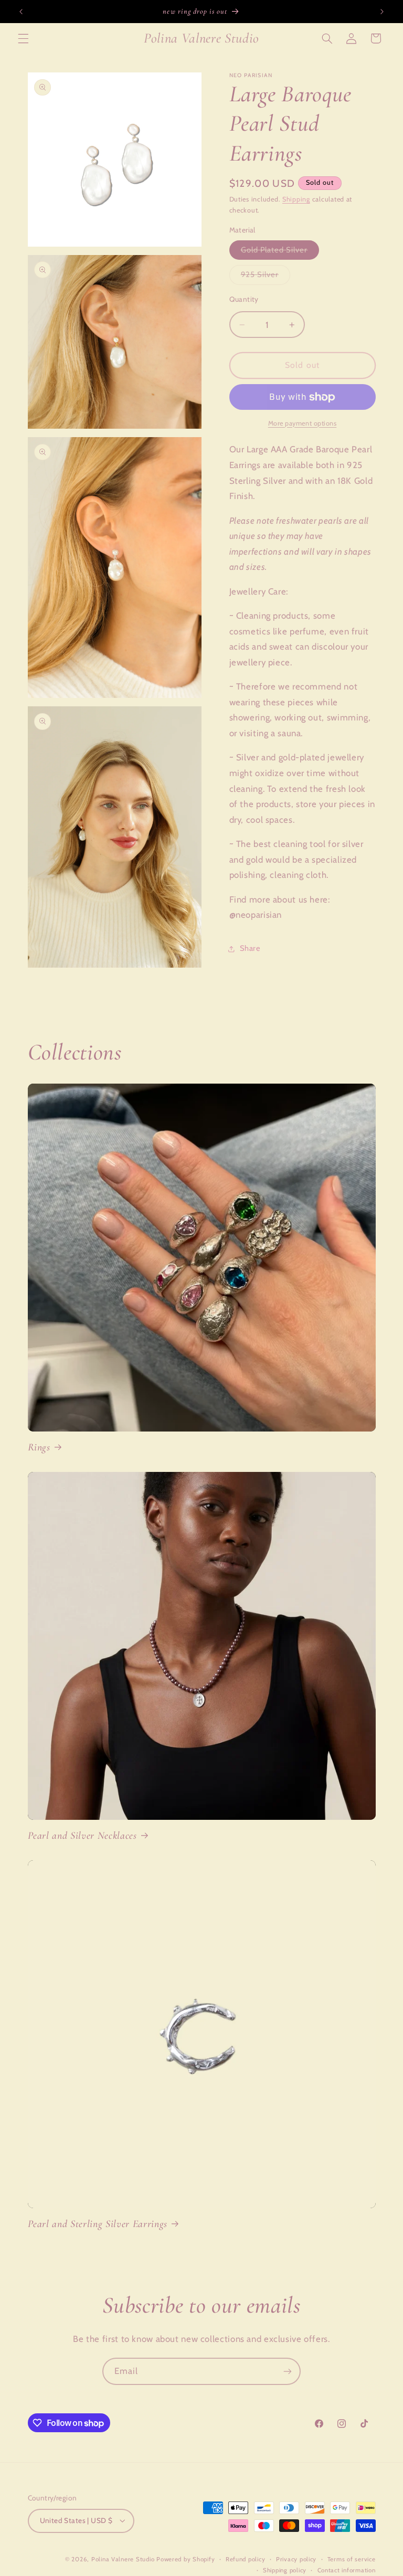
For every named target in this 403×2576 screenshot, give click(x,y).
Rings (39, 1447)
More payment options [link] (303, 423)
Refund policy (246, 2559)
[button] (23, 38)
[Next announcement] (382, 12)
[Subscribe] (288, 2371)
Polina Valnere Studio (123, 2559)
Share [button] (250, 948)
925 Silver (266, 277)
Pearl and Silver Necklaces (82, 1836)
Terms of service (352, 2559)
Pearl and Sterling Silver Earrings (98, 2224)
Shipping (296, 199)
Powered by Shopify (185, 2559)
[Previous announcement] (21, 12)
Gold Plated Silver (280, 252)
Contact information (347, 2570)
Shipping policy (285, 2570)
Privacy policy (296, 2559)
